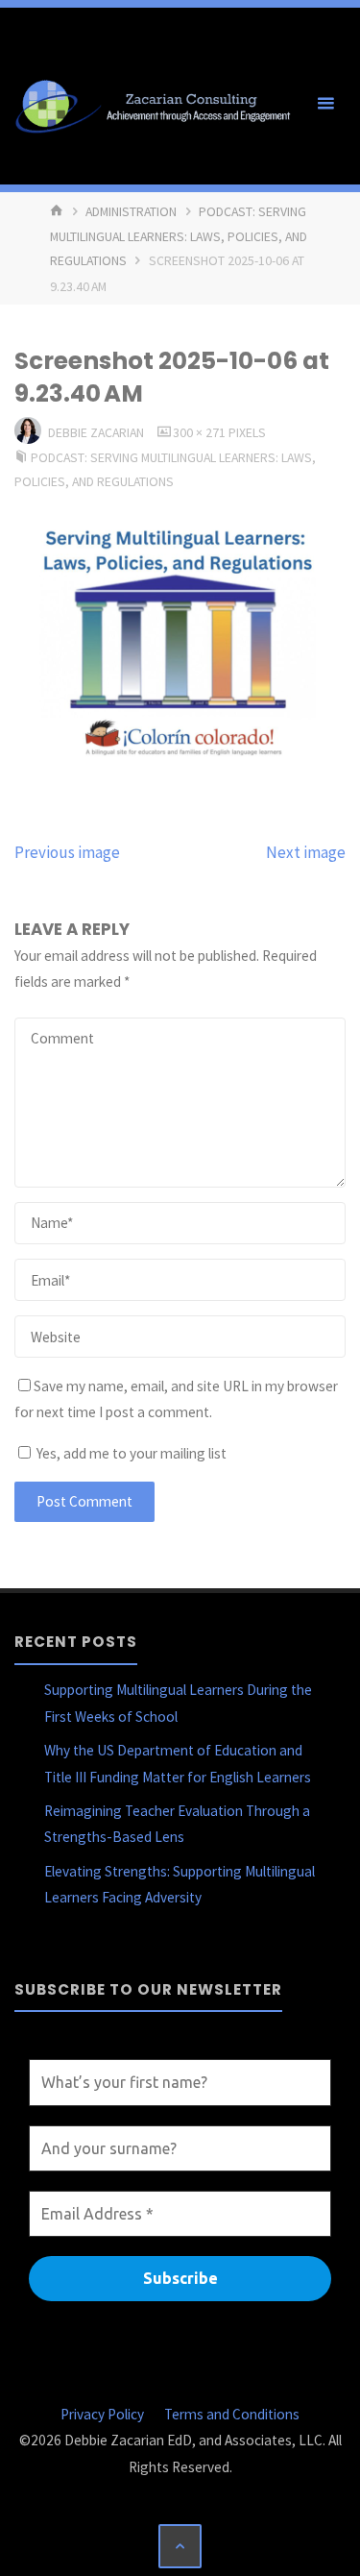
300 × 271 (201, 432)
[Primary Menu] (325, 104)
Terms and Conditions (232, 2414)
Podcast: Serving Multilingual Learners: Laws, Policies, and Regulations (179, 236)
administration (131, 211)
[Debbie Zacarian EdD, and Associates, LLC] (158, 103)
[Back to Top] (180, 2546)
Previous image (67, 852)
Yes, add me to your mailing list (130, 1453)
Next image (306, 852)
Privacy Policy (102, 2414)
